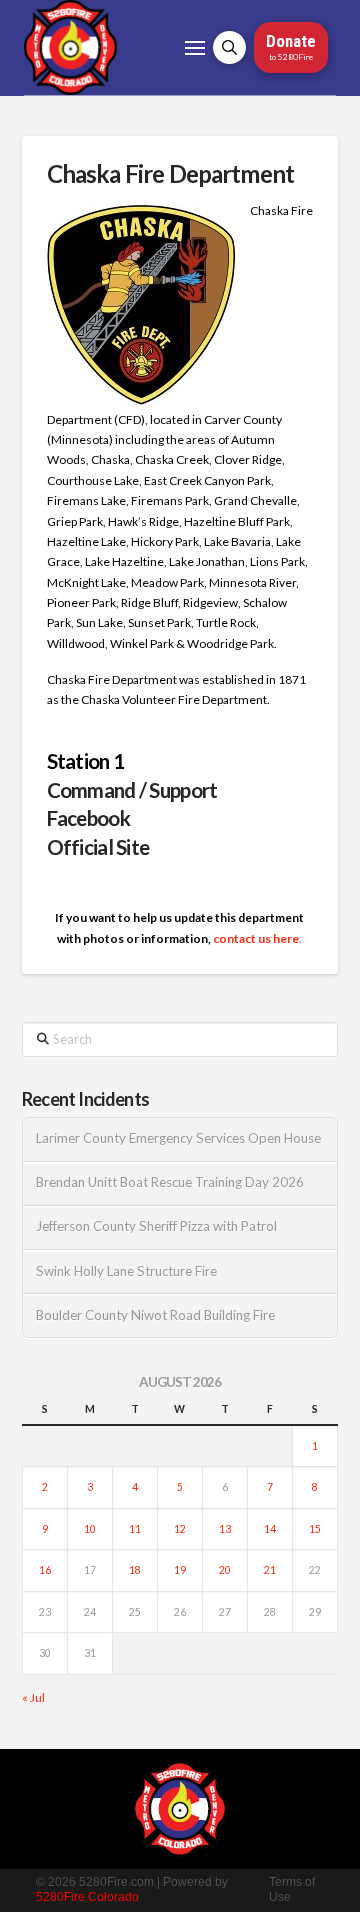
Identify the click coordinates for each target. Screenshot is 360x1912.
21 (270, 1570)
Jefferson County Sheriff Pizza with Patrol (156, 1226)
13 (225, 1529)
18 (135, 1570)
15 (315, 1529)
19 (180, 1570)
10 (90, 1529)
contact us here (256, 938)
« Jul (33, 1697)
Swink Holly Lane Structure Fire (126, 1271)
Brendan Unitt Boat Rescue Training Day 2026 (170, 1182)
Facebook (88, 818)
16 (45, 1570)
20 (225, 1570)
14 (270, 1529)
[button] (195, 48)
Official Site (98, 847)
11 (135, 1529)
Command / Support (132, 790)
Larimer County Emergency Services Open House (178, 1138)
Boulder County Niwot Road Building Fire (155, 1315)
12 (180, 1529)
